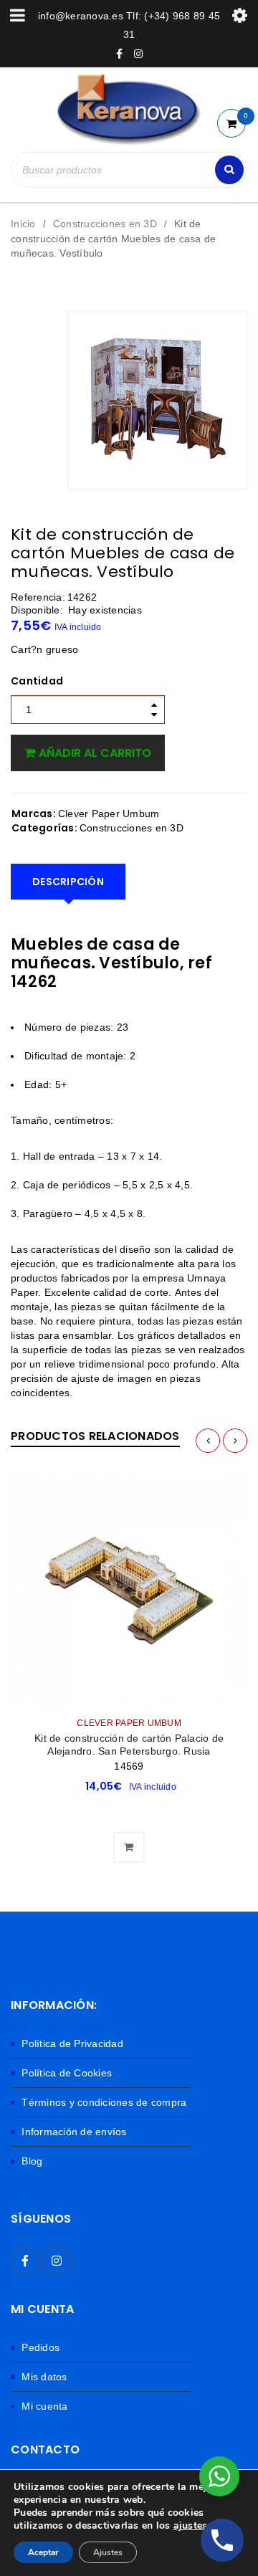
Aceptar (43, 2552)
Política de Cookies (67, 2073)
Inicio (23, 224)
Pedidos (40, 2347)
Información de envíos (74, 2132)
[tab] (68, 882)
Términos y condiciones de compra (104, 2102)
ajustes (191, 2526)
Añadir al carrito (95, 753)
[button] (129, 1811)
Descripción (68, 882)
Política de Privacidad (72, 2043)
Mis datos (44, 2377)
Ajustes (108, 2552)
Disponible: (37, 610)
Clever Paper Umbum (109, 814)
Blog (32, 2161)
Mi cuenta (44, 2406)
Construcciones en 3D (105, 224)
